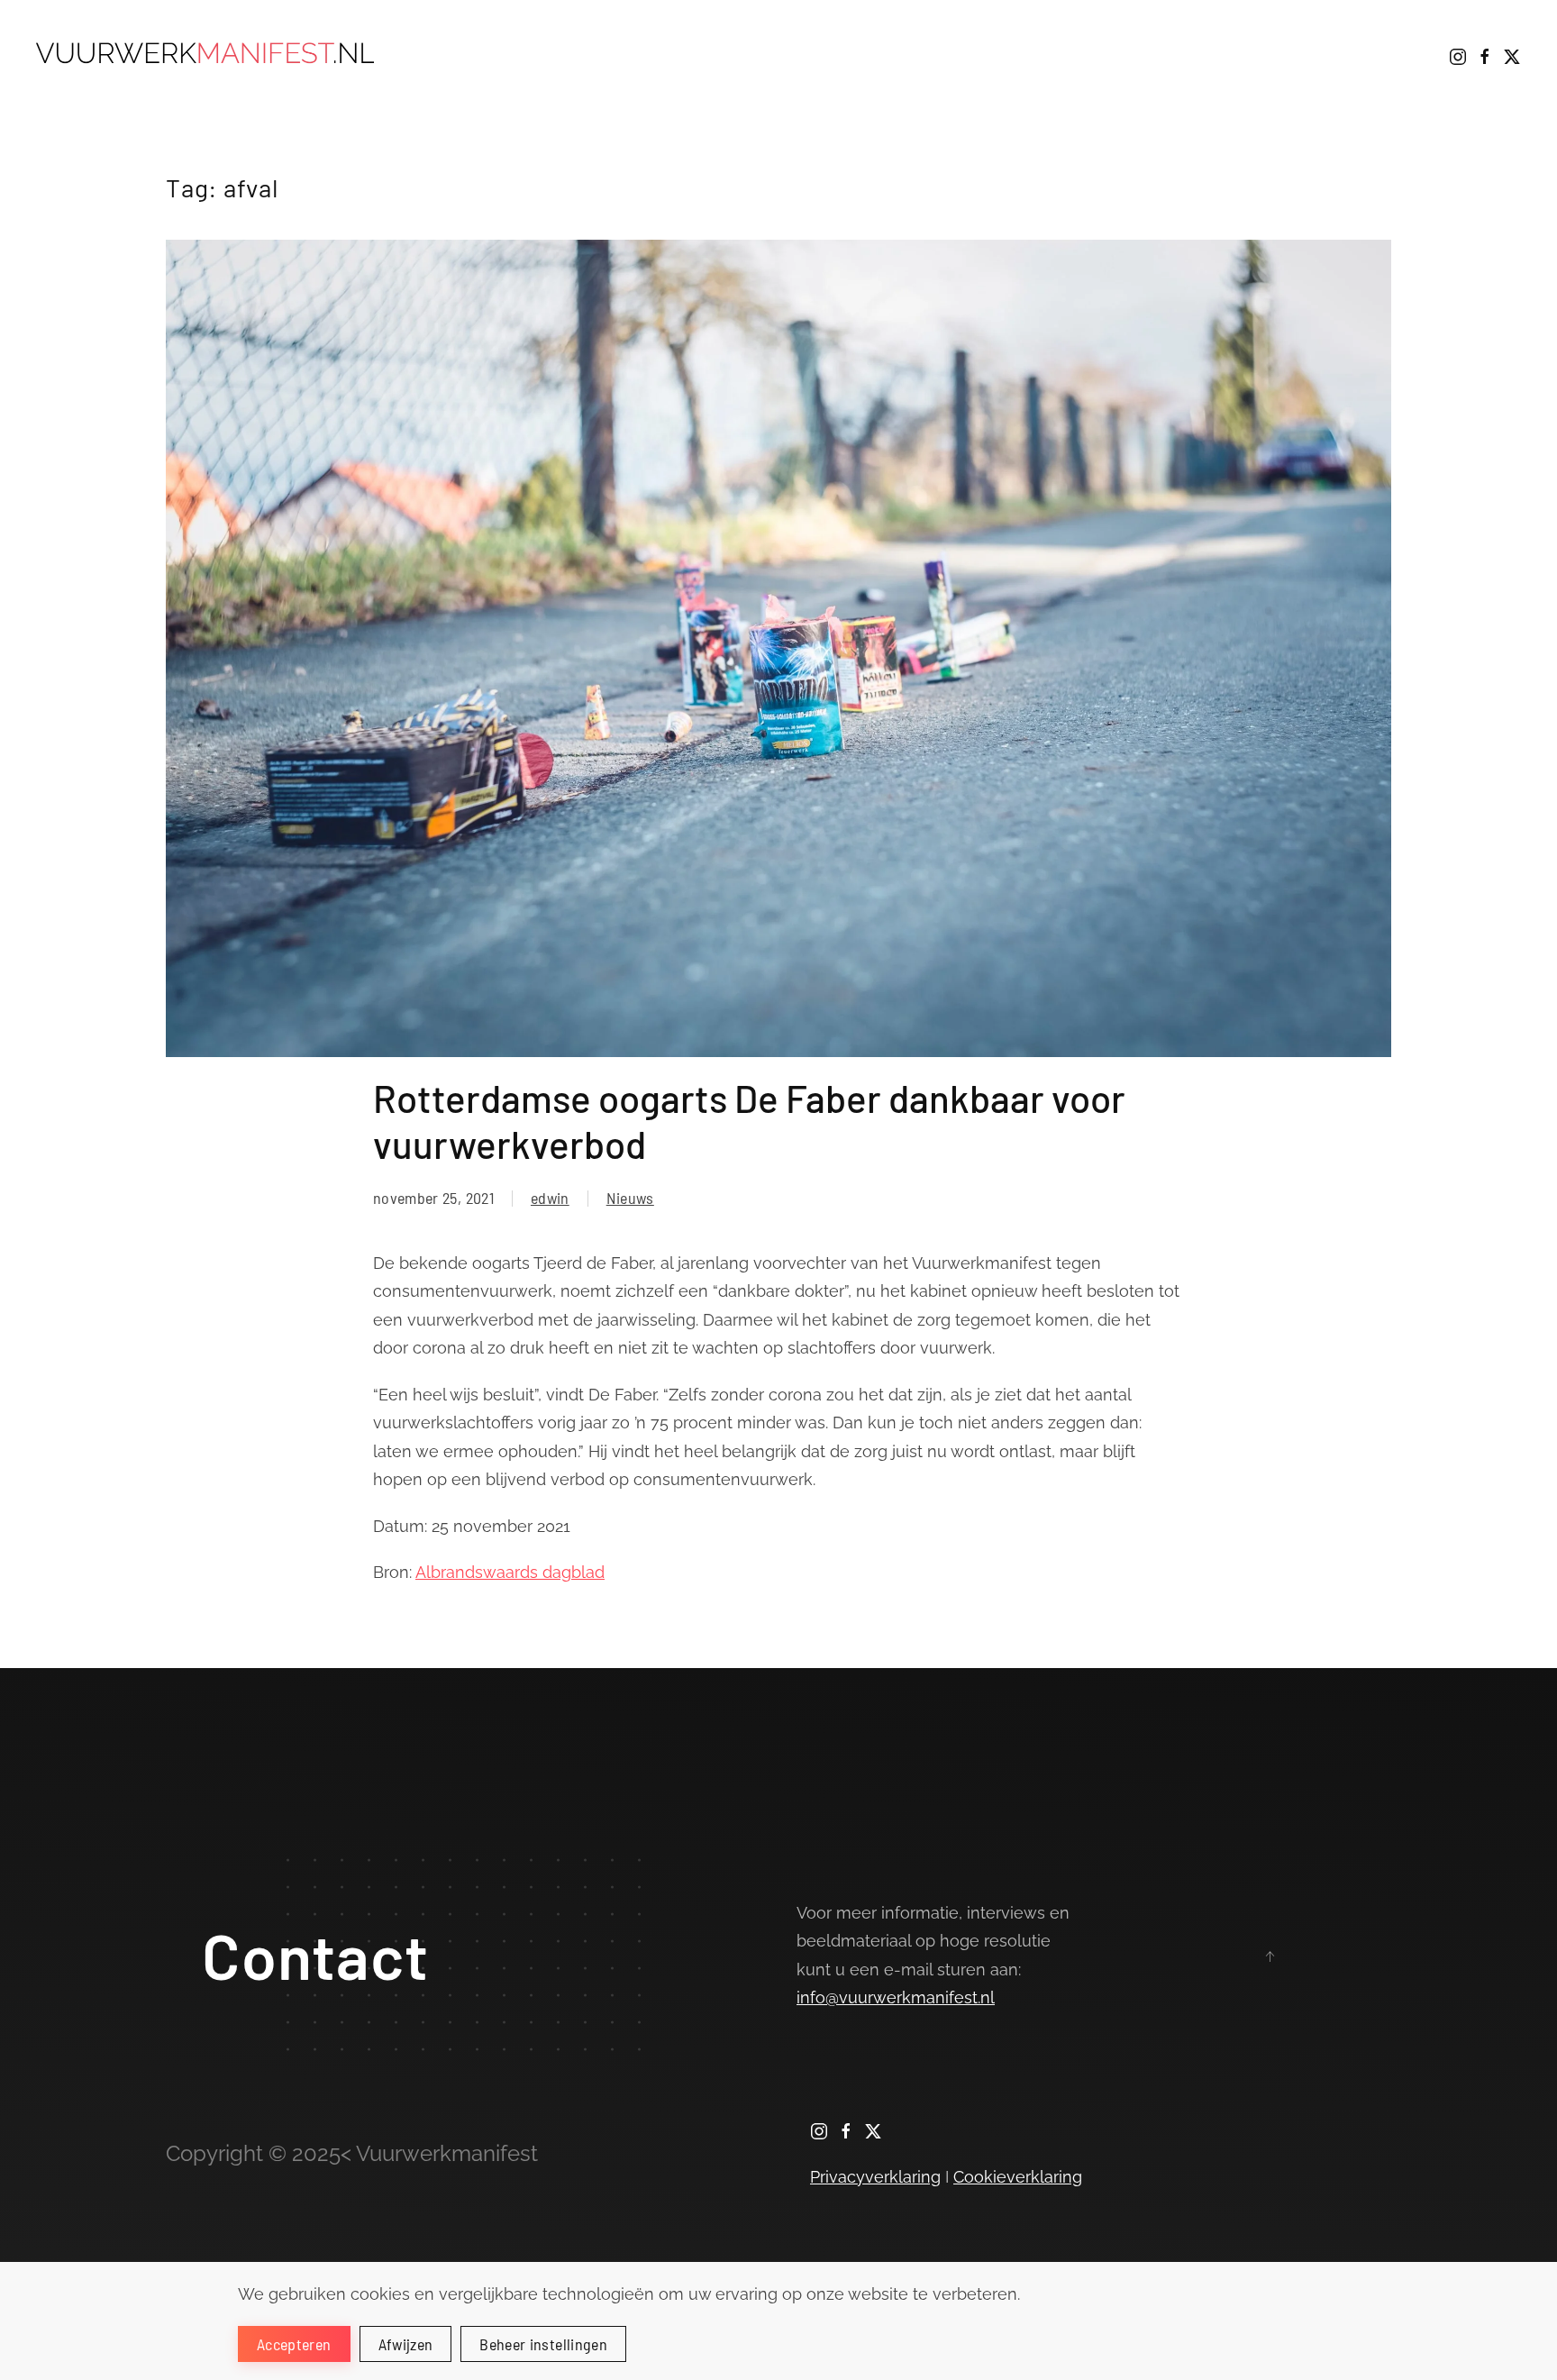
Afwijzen (406, 2344)
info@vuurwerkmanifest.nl (896, 1997)
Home (845, 54)
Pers (1319, 54)
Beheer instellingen (543, 2344)
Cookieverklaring (1018, 2177)
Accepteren (294, 2344)
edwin (550, 1198)
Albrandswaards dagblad (510, 1572)
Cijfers (1250, 54)
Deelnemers (1152, 54)
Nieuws (1393, 54)
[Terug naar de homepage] (209, 54)
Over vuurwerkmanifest (986, 54)
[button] (1270, 1956)
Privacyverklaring (875, 2177)
